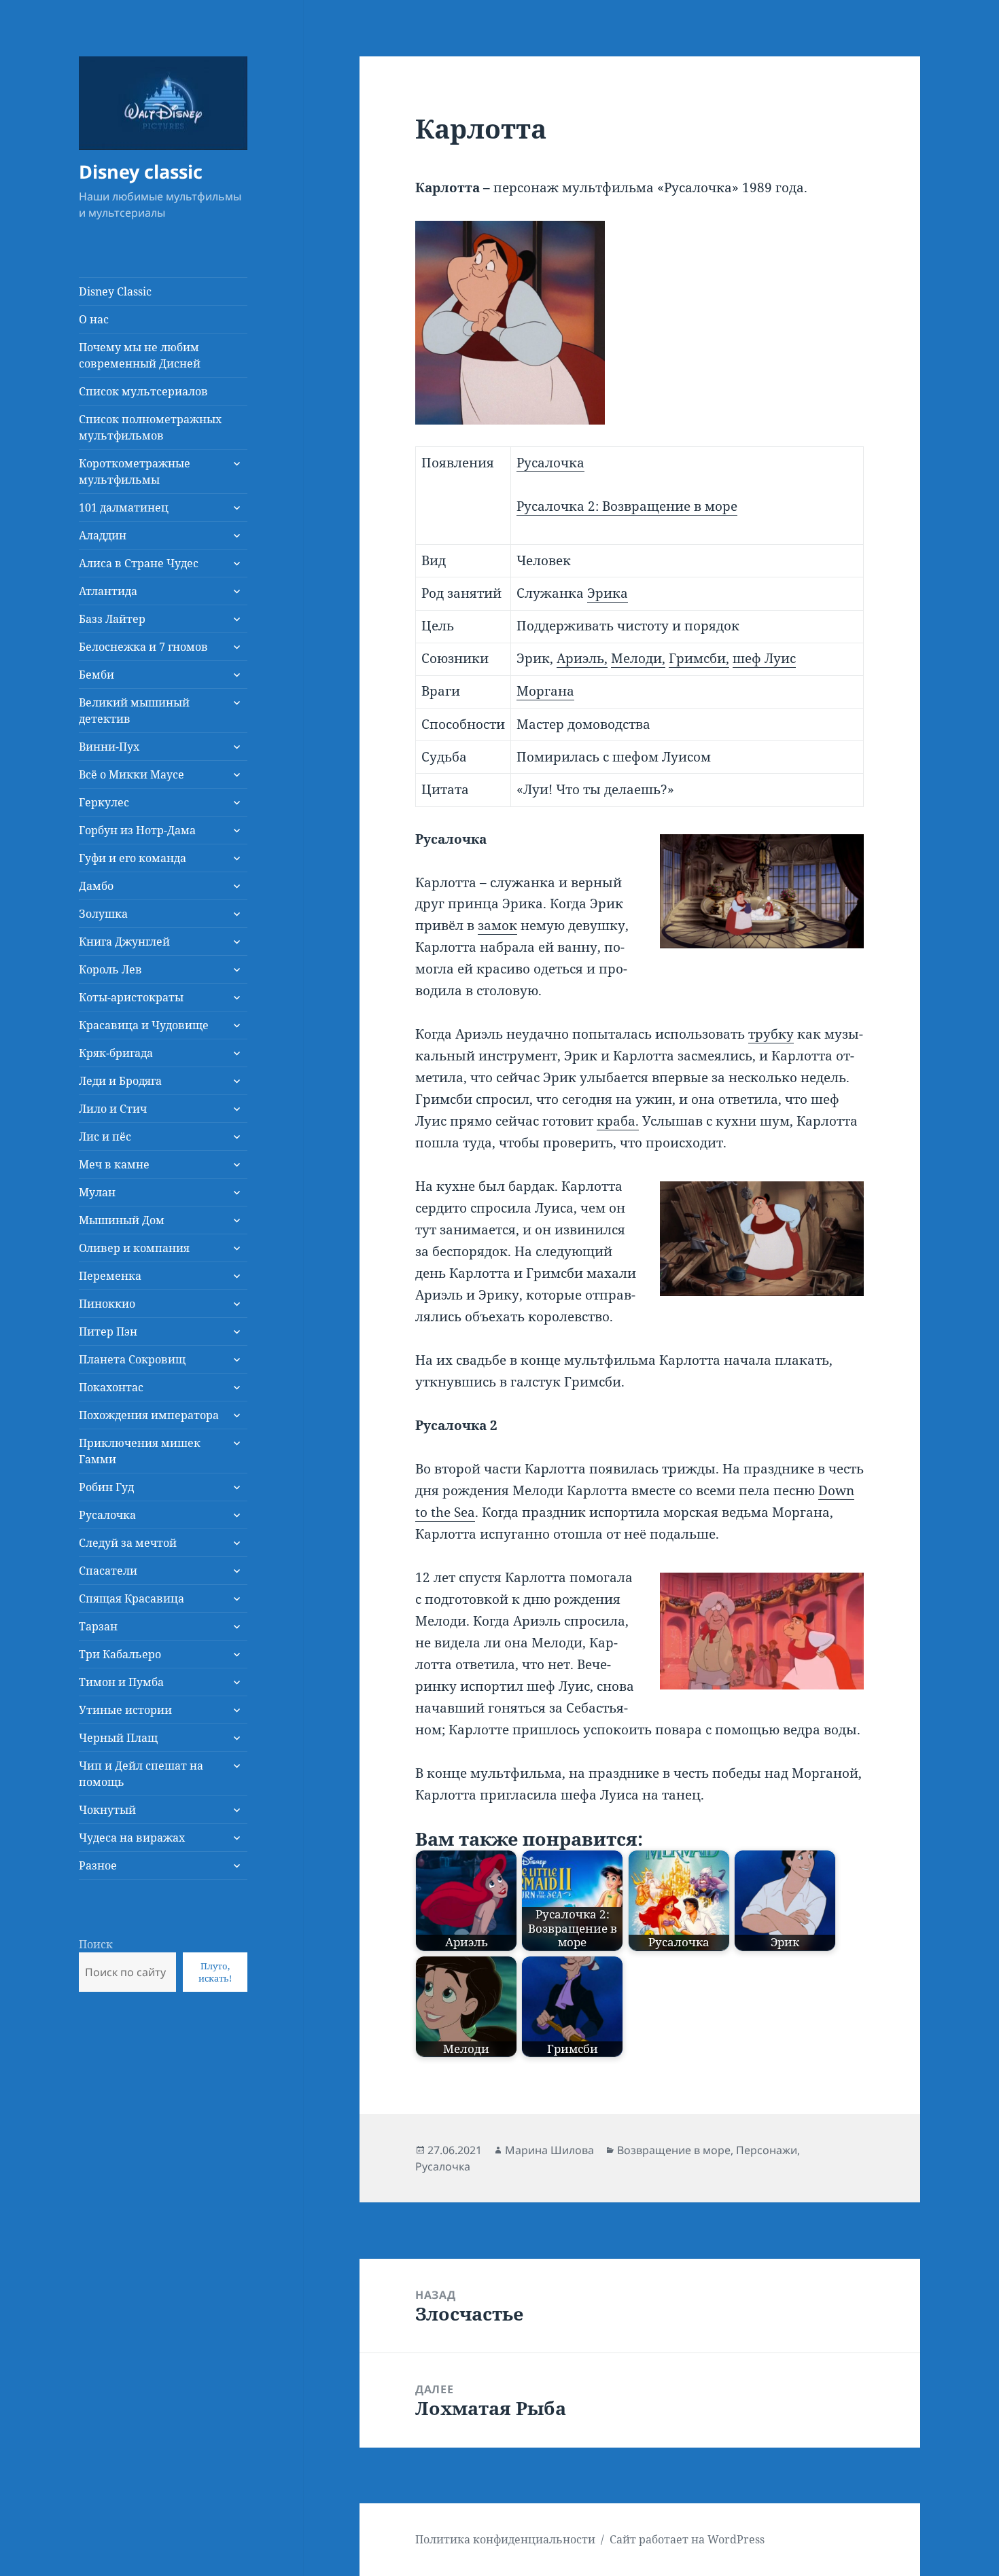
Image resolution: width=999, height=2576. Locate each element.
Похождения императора (149, 1415)
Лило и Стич (113, 1109)
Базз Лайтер (112, 619)
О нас (94, 319)
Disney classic (141, 172)
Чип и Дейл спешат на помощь (141, 1774)
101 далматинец (124, 507)
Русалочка (107, 1515)
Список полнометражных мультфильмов (150, 427)
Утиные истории (125, 1710)
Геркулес (104, 802)
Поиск (96, 1944)
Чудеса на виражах (132, 1838)
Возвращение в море (674, 2150)
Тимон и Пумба (121, 1682)
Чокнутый (107, 1810)
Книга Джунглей (124, 942)
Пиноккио (107, 1304)
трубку (771, 1034)
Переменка (110, 1276)
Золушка (103, 914)
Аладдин (103, 535)
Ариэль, (582, 658)
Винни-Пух (109, 747)
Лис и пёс (105, 1137)
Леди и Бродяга (120, 1081)
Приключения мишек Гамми (140, 1451)
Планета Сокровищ (132, 1359)
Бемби (97, 675)
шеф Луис (764, 658)
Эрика (608, 593)
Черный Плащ (118, 1738)
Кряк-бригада (116, 1053)
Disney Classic (115, 291)
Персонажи (767, 2150)
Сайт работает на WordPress (687, 2539)
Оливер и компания (134, 1248)
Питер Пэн (108, 1331)
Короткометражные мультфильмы (135, 471)
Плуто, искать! (215, 1972)
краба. (618, 1121)
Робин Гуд (106, 1487)
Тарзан (98, 1626)
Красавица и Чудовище (144, 1025)
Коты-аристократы (131, 997)
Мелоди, (638, 658)
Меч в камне (114, 1164)
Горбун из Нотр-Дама (137, 830)
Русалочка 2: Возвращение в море (627, 506)
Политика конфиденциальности (505, 2539)
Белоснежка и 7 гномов (143, 647)
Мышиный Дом (122, 1220)
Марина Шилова (549, 2150)
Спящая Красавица (132, 1598)
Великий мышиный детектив (134, 711)
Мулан (97, 1192)
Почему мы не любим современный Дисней (140, 355)
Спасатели (108, 1571)
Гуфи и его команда (133, 858)
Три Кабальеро (120, 1654)
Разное (98, 1865)
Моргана (545, 691)
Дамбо (96, 886)
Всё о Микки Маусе (132, 774)
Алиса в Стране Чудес (139, 563)
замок (497, 925)
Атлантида (108, 591)
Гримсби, (699, 658)
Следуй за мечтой (128, 1543)
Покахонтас (111, 1387)
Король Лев (110, 969)
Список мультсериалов (143, 391)
